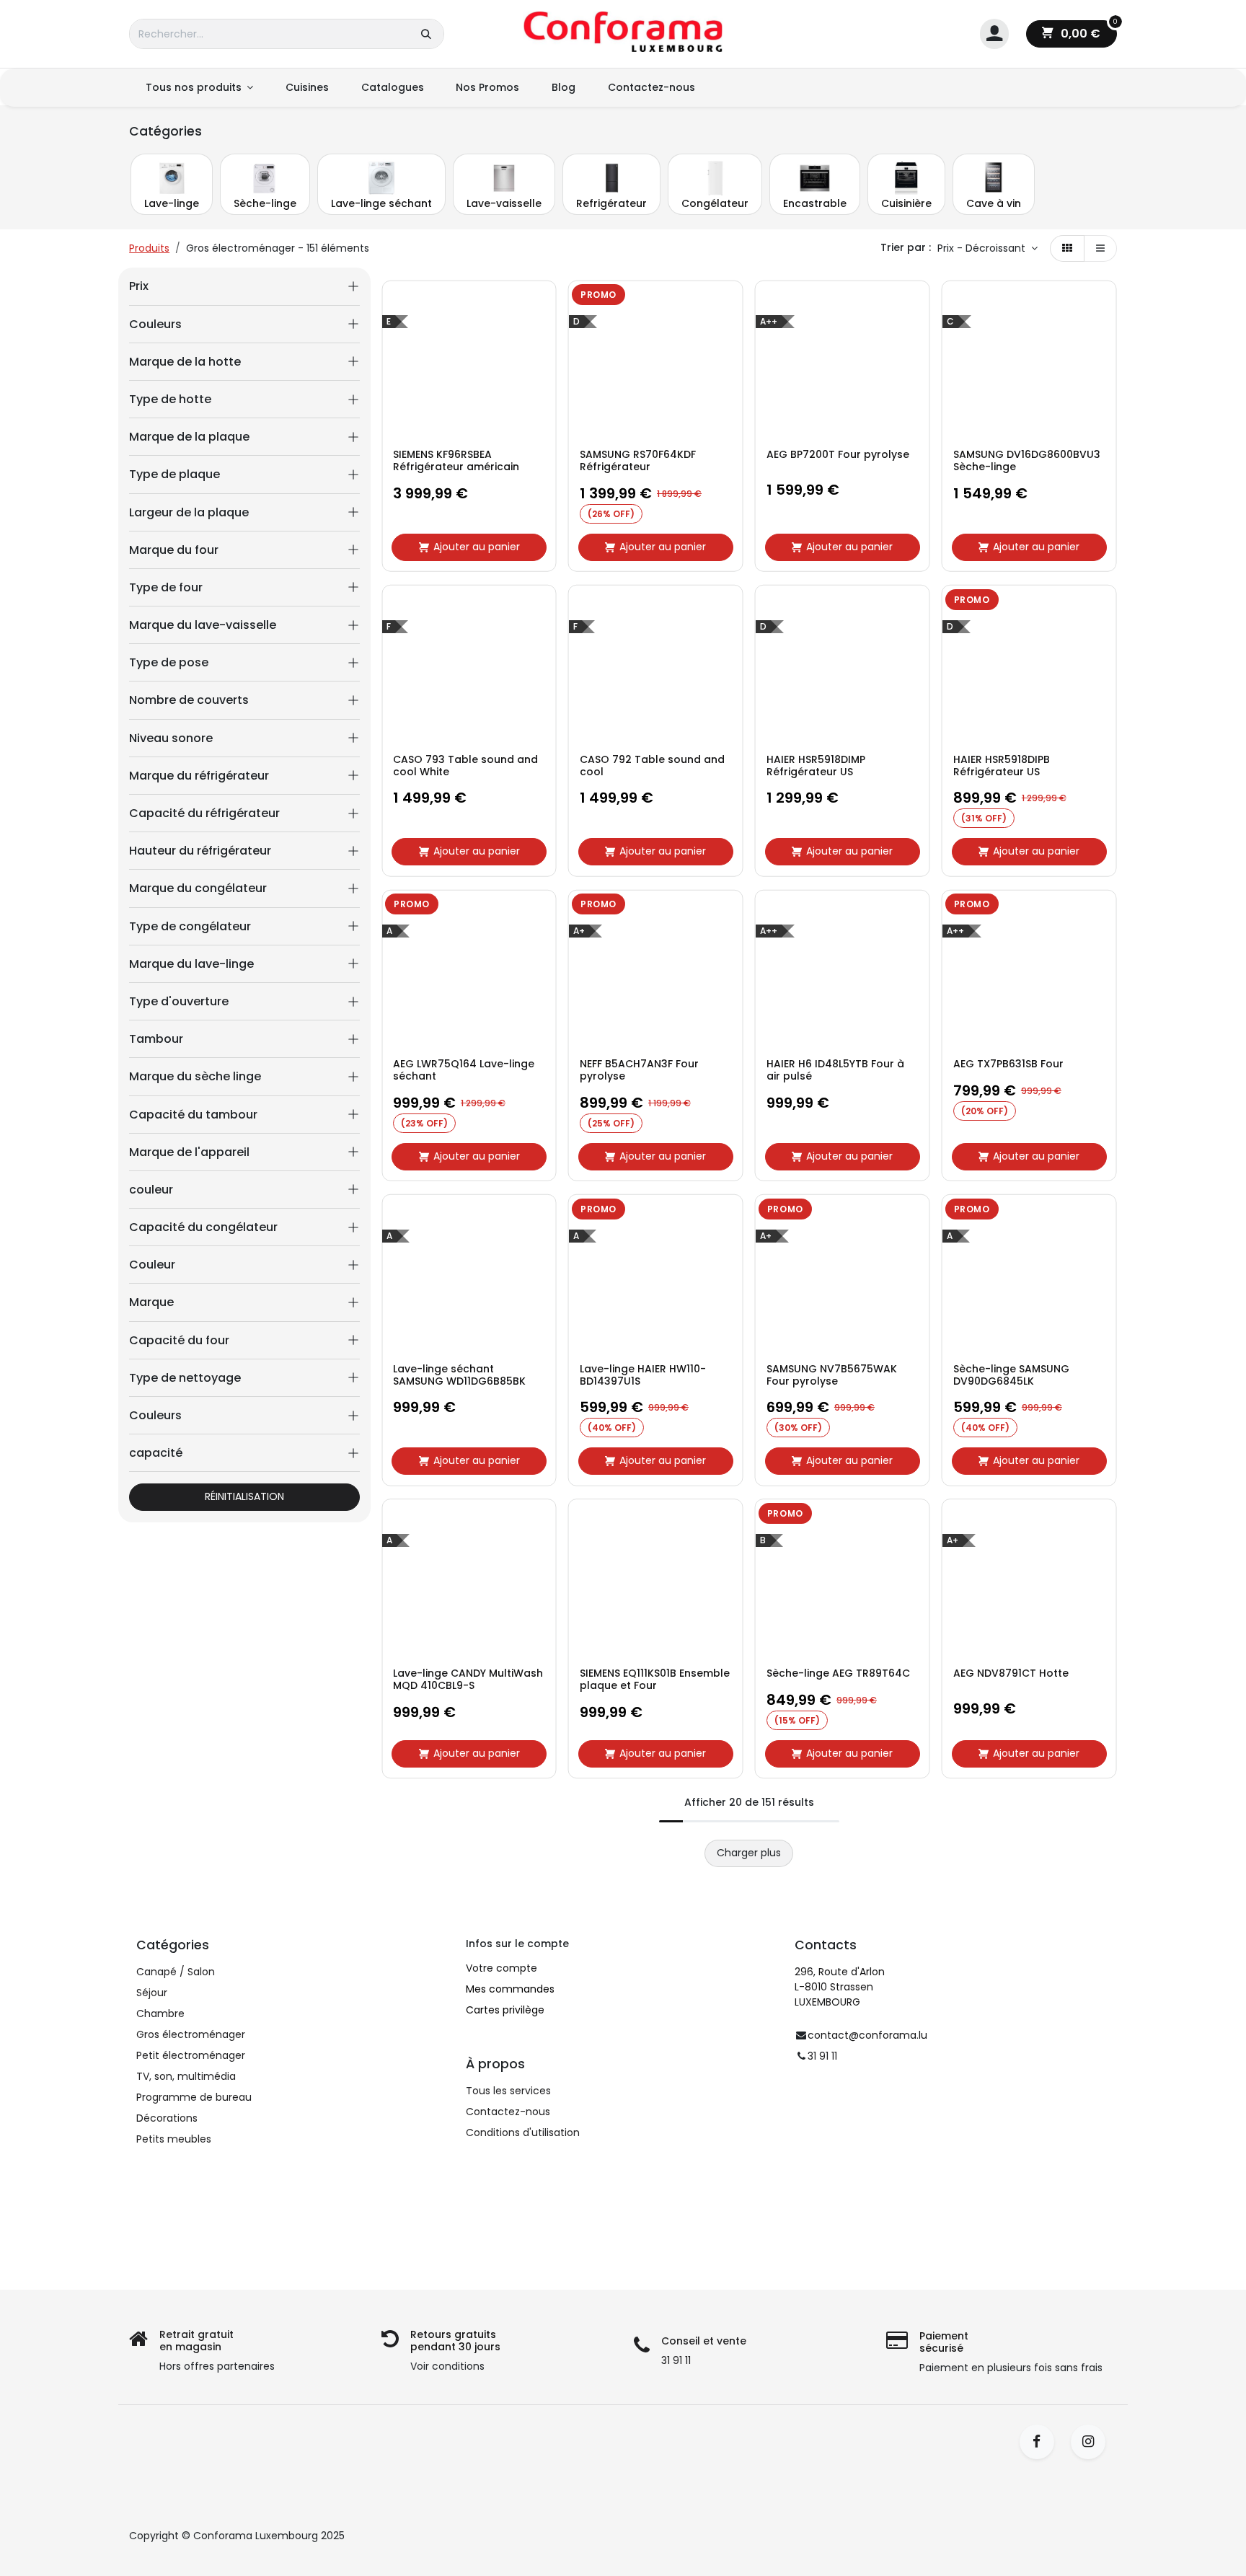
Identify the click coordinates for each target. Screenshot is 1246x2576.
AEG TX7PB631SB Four (1008, 1064)
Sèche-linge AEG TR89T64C (838, 1673)
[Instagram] (1093, 2442)
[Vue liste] (1100, 249)
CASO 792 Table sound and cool (652, 766)
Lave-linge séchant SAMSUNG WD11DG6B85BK (459, 1375)
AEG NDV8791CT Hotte (1011, 1673)
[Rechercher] (426, 34)
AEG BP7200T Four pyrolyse (838, 455)
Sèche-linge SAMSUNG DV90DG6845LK (1011, 1375)
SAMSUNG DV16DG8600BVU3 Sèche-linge (1027, 461)
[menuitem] (199, 88)
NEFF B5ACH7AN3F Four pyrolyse (639, 1070)
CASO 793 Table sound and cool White (465, 766)
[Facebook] (1042, 2442)
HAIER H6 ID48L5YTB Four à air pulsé (835, 1070)
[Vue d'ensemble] (542, 303)
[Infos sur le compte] (994, 34)
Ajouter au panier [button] (477, 547)
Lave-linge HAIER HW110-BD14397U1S (643, 1375)
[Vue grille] (1067, 249)
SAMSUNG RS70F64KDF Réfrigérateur (638, 461)
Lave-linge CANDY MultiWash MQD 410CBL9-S (468, 1680)
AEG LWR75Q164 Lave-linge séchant (464, 1070)
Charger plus (749, 1853)
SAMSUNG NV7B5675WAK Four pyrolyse (832, 1375)
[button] (987, 249)
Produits (149, 248)
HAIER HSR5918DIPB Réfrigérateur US (1002, 766)
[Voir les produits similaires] (542, 400)
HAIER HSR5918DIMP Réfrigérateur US (816, 766)
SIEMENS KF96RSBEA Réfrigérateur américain (456, 461)
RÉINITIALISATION (244, 1496)
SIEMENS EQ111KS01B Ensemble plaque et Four (655, 1680)
